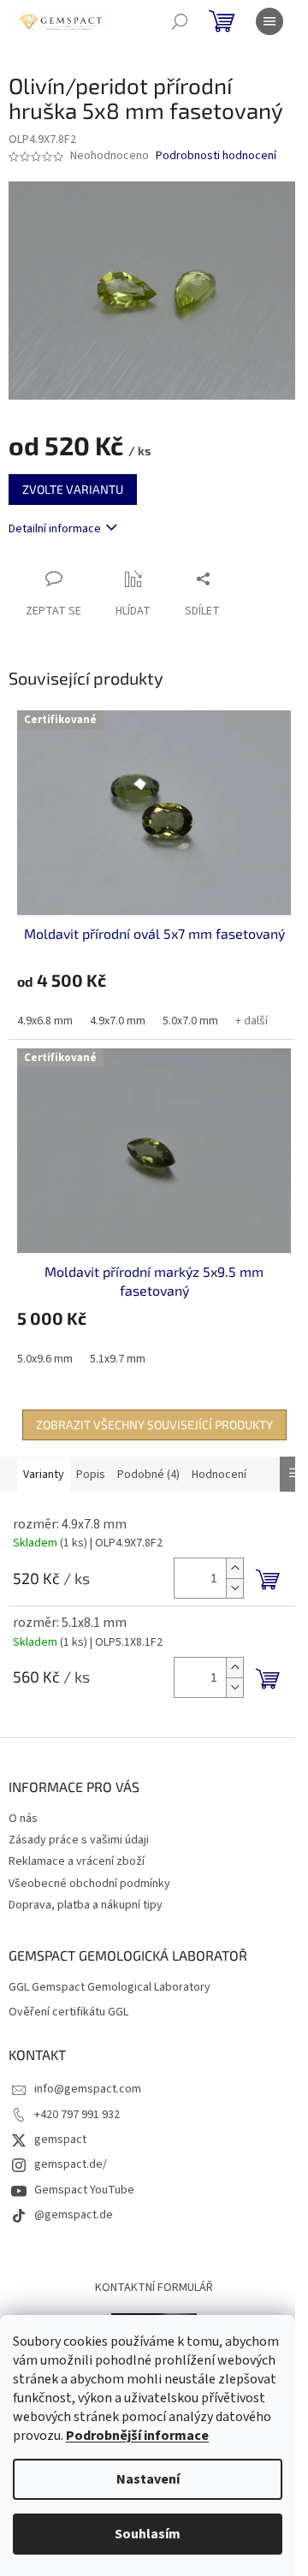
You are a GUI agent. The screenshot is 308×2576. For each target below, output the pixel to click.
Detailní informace (55, 529)
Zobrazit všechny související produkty (154, 1425)
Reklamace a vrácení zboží (77, 1861)
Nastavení (148, 2479)
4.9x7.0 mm (118, 1021)
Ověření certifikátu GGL (68, 2012)
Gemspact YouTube (84, 2190)
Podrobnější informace (137, 2436)
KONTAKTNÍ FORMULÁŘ (154, 2288)
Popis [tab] (91, 1475)
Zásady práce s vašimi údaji (79, 1840)
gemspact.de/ (71, 2164)
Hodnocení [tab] (219, 1475)
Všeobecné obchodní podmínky (89, 1884)
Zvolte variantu (73, 489)
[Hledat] (180, 21)
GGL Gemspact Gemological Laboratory (110, 1988)
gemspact (60, 2140)
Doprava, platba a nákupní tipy (86, 1905)
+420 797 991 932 (77, 2115)
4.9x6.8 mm (45, 1021)
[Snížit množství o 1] (234, 1588)
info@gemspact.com (88, 2089)
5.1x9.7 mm (118, 1359)
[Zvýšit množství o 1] (234, 1568)
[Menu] (269, 21)
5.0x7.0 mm (190, 1021)
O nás (23, 1819)
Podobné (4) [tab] (148, 1475)
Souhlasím (148, 2534)
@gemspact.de (74, 2215)
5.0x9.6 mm (45, 1359)
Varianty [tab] (44, 1475)
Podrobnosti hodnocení (216, 156)
